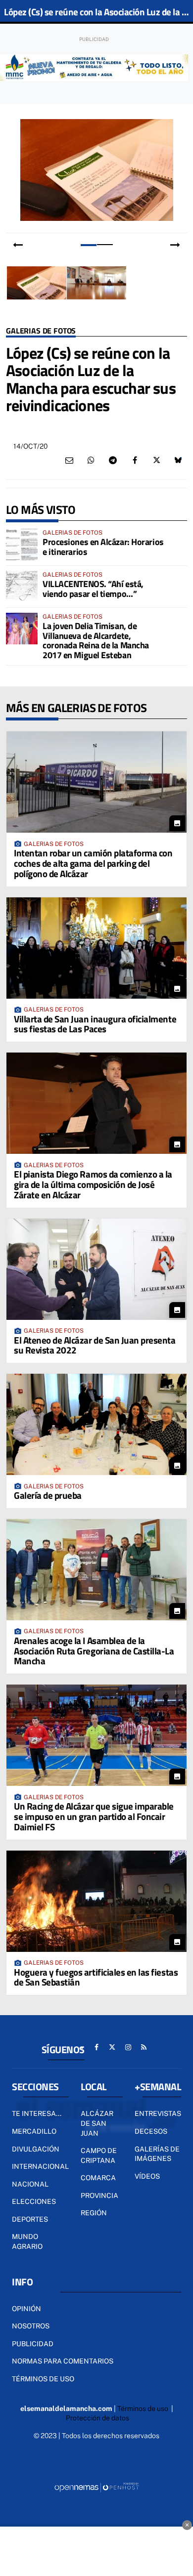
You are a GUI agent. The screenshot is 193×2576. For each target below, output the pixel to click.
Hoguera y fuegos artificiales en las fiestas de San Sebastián (96, 1977)
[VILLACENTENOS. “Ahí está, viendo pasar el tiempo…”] (22, 587)
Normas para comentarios (63, 2361)
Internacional (40, 2166)
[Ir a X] (112, 2047)
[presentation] (18, 245)
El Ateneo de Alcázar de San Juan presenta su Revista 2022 (95, 1345)
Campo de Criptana (99, 2155)
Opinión (26, 2309)
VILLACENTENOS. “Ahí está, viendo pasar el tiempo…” (93, 589)
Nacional (30, 2184)
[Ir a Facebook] (96, 2047)
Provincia (99, 2196)
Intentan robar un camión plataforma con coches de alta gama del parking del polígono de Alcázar (93, 863)
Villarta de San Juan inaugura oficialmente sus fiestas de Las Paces (95, 1024)
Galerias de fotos (41, 331)
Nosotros (31, 2326)
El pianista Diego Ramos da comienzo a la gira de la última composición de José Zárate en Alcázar (93, 1184)
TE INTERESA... (37, 2113)
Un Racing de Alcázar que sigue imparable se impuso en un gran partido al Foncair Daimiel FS (94, 1816)
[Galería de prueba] (96, 1424)
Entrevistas (158, 2113)
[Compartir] (91, 461)
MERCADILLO (34, 2131)
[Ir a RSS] (144, 2047)
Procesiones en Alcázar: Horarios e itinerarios (103, 547)
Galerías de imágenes (157, 2154)
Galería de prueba (48, 1495)
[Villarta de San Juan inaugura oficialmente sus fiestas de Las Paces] (96, 948)
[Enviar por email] (69, 461)
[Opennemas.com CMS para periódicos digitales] (96, 2487)
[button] (88, 245)
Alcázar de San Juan (97, 2123)
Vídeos (147, 2176)
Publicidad (33, 2344)
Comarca (98, 2178)
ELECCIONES (34, 2201)
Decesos (151, 2131)
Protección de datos (97, 2418)
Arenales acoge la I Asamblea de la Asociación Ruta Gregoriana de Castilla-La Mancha (94, 1651)
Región (94, 2213)
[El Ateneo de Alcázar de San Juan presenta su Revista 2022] (96, 1269)
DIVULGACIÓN (36, 2149)
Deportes (30, 2219)
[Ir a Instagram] (128, 2047)
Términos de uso (43, 2379)
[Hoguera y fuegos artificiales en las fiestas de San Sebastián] (96, 1901)
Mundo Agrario (27, 2241)
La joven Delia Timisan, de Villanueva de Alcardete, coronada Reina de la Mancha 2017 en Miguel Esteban (96, 640)
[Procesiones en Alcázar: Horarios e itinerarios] (22, 545)
